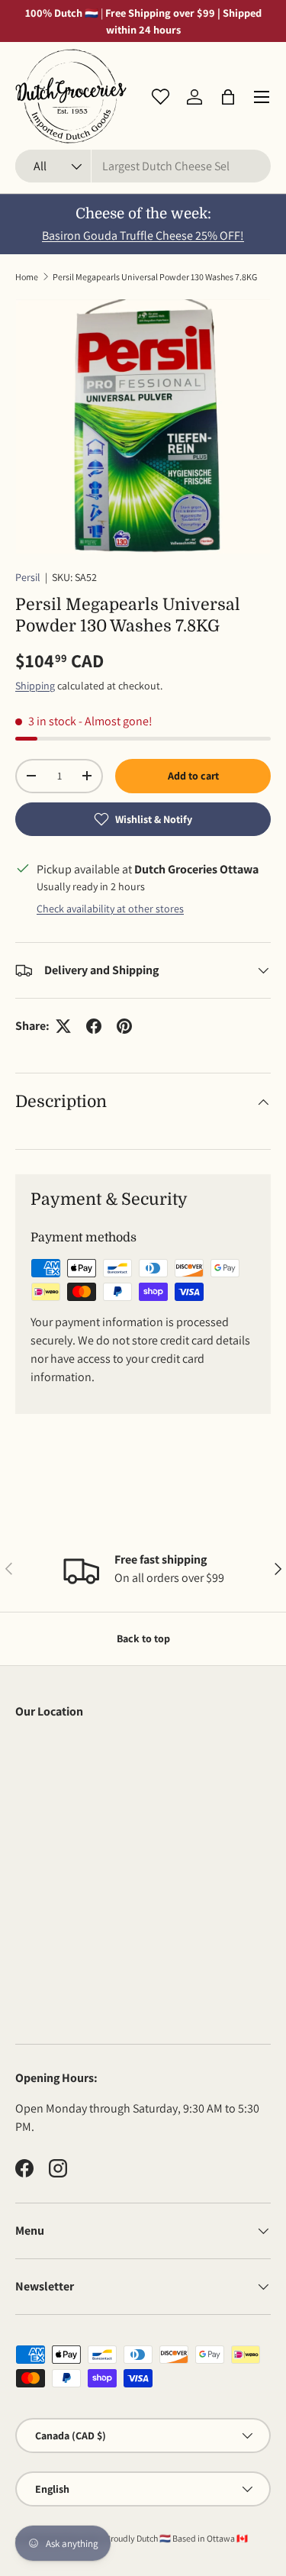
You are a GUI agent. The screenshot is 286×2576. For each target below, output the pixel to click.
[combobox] (143, 166)
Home (27, 277)
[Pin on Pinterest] (124, 1026)
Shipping (35, 686)
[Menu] (262, 97)
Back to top (143, 1638)
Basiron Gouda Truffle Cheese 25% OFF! (143, 236)
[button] (228, 97)
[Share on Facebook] (94, 1026)
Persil (28, 577)
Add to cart (193, 776)
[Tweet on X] (63, 1026)
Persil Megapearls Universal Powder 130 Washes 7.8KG (155, 277)
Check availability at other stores (110, 909)
